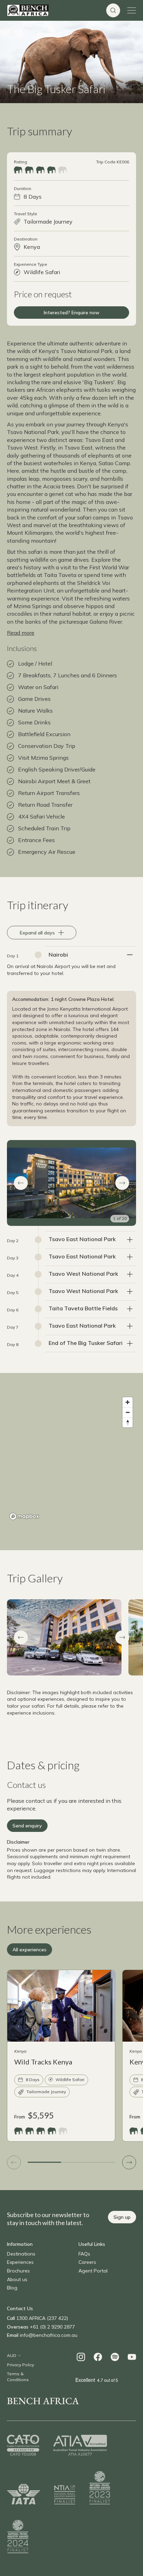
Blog (12, 2288)
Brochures (18, 2271)
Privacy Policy (20, 2365)
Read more (21, 633)
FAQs (84, 2254)
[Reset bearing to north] (128, 1422)
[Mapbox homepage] (24, 1516)
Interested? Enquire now (71, 313)
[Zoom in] (128, 1402)
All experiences (30, 1950)
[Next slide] (129, 2162)
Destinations (21, 2254)
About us (17, 2279)
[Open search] (113, 10)
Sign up (122, 2217)
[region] (71, 1458)
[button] (21, 1183)
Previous (21, 1637)
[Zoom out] (128, 1412)
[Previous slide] (14, 2162)
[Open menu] (132, 10)
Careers (87, 2262)
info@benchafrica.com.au (49, 2335)
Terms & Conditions (18, 2377)
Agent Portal (93, 2271)
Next (122, 1637)
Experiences (20, 2262)
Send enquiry (27, 1826)
